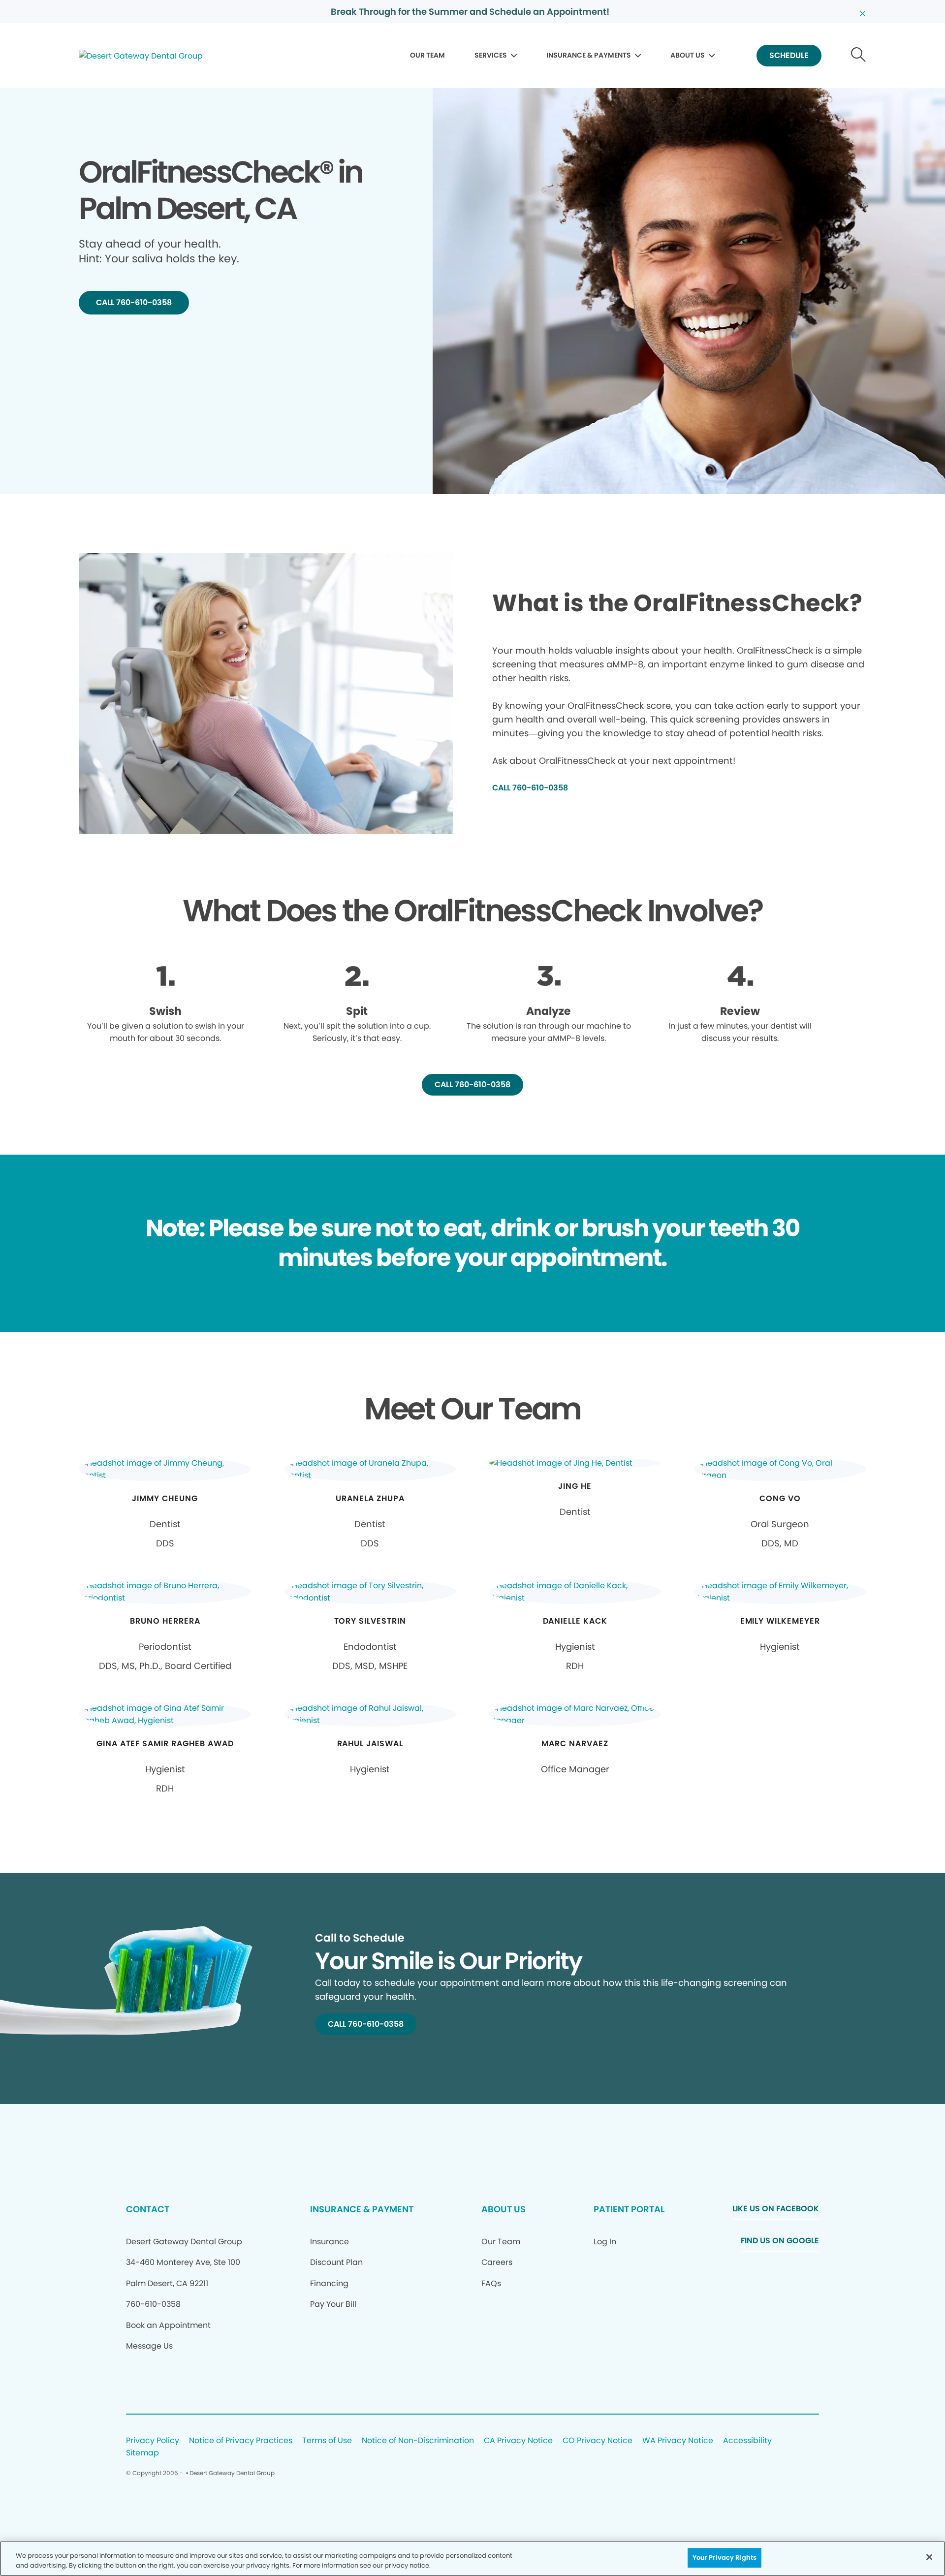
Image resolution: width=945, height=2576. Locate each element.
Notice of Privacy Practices (241, 2441)
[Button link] (859, 56)
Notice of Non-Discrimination (418, 2441)
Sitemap (142, 2453)
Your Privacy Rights (724, 2558)
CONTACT (148, 2209)
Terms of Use (327, 2441)
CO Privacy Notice (598, 2441)
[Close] (929, 2557)
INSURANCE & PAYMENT (362, 2209)
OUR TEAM (427, 55)
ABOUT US (688, 55)
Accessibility (747, 2441)
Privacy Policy (153, 2441)
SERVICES (491, 55)
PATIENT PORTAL (629, 2209)
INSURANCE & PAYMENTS (589, 55)
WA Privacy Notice (678, 2441)
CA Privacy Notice (518, 2441)
